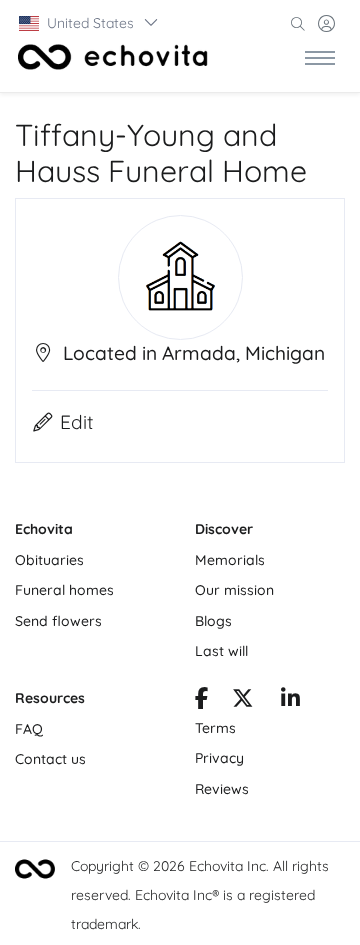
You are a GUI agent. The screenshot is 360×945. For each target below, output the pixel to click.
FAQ (29, 729)
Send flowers (58, 621)
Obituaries (49, 560)
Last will (221, 651)
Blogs (213, 621)
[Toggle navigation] (320, 57)
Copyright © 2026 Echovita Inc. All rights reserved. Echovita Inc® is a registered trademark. (200, 895)
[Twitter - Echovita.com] (242, 701)
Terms (215, 728)
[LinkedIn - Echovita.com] (290, 701)
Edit (77, 422)
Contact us (50, 759)
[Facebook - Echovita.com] (201, 701)
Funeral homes (64, 590)
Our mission (234, 590)
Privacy (219, 758)
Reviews (222, 789)
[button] (89, 23)
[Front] (113, 57)
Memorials (230, 560)
